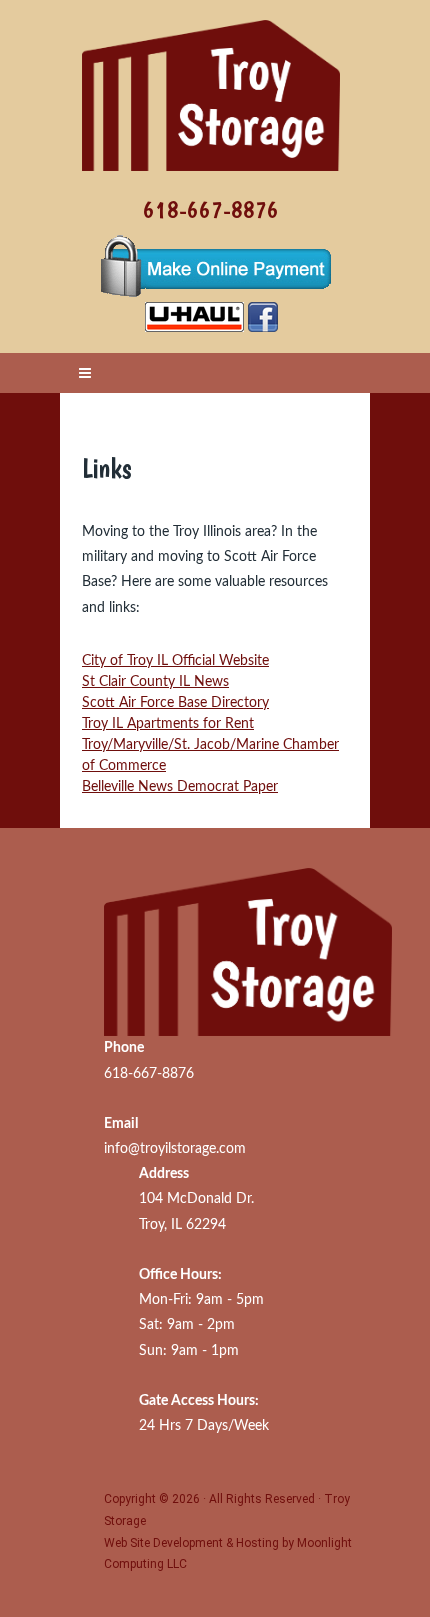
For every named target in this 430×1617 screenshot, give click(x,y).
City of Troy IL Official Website (175, 661)
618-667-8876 (211, 209)
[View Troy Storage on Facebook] (263, 316)
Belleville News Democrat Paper (180, 787)
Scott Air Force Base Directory (175, 703)
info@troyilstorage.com (175, 1149)
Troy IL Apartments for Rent (168, 724)
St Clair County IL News (155, 682)
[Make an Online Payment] (211, 268)
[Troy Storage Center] (211, 85)
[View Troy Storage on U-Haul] (194, 316)
